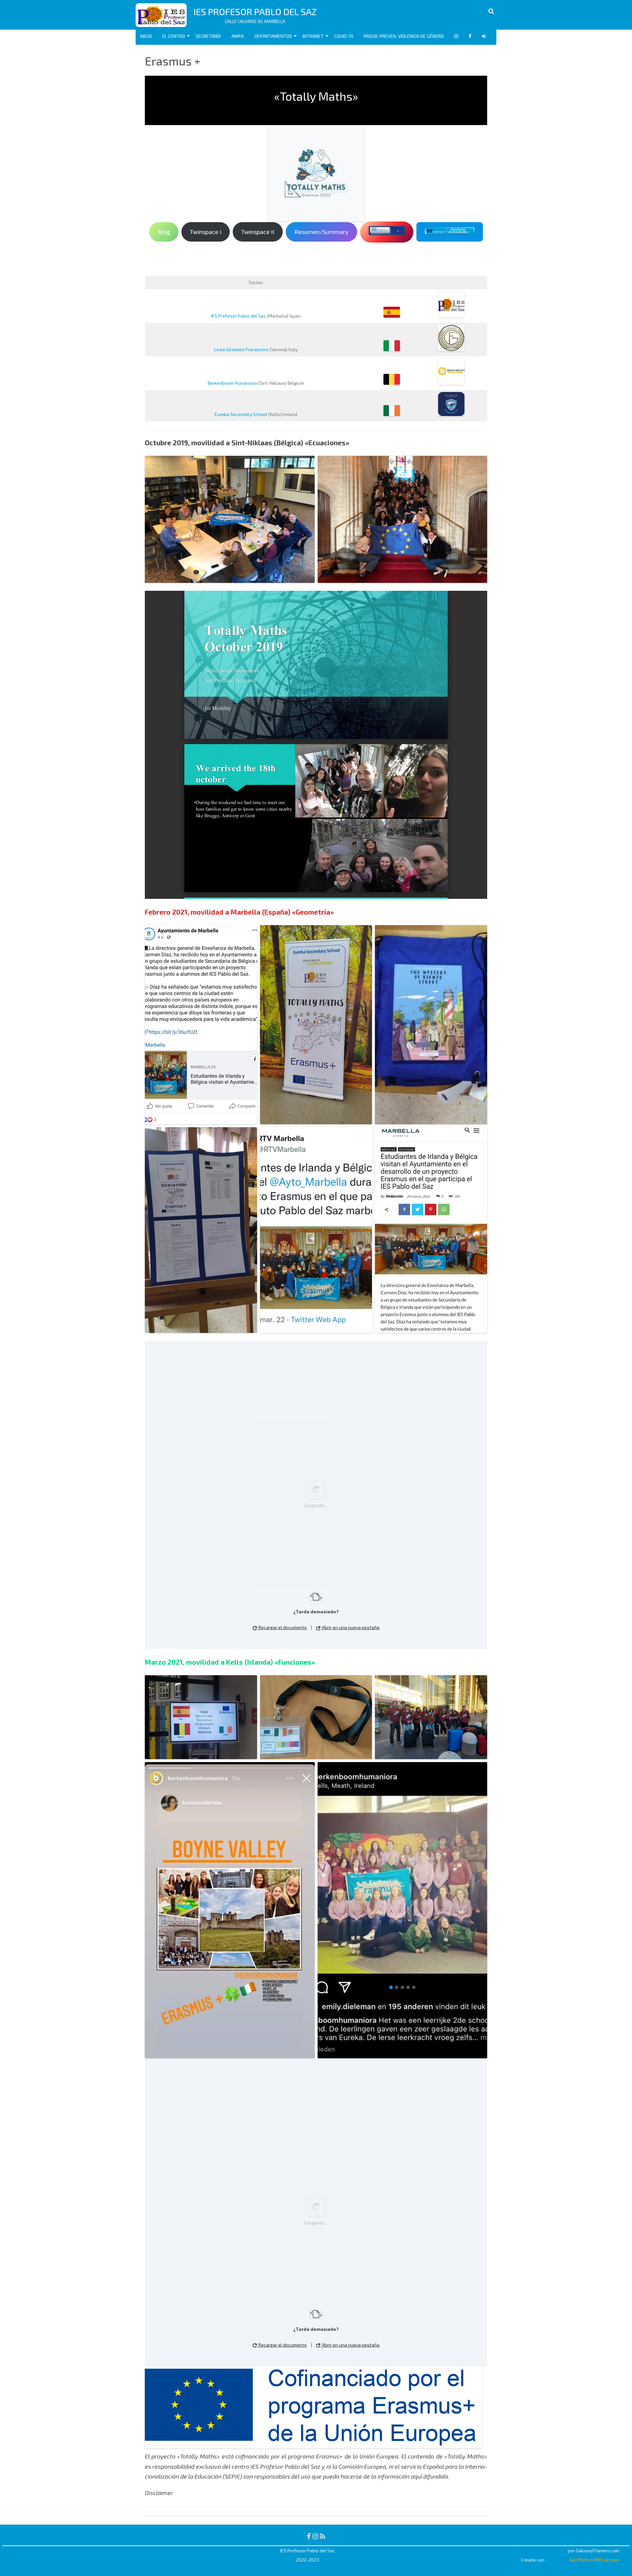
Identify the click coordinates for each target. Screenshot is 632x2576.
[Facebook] (309, 2536)
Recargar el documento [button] (282, 1627)
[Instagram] (315, 2536)
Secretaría (208, 36)
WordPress (557, 2560)
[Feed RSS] (323, 2536)
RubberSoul (555, 2550)
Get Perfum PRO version (594, 2560)
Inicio (146, 36)
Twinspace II (258, 232)
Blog (164, 232)
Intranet (313, 36)
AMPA (238, 36)
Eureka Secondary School (241, 414)
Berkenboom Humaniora (232, 383)
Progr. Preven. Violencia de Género (404, 36)
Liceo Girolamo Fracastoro (241, 349)
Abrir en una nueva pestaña (350, 1627)
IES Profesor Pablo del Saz (255, 12)
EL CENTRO (174, 36)
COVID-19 (344, 36)
